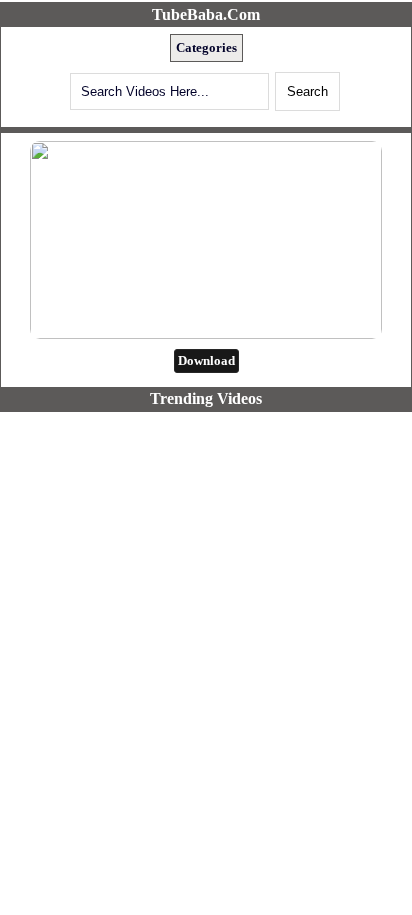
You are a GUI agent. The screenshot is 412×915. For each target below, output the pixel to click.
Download (206, 360)
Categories (206, 47)
